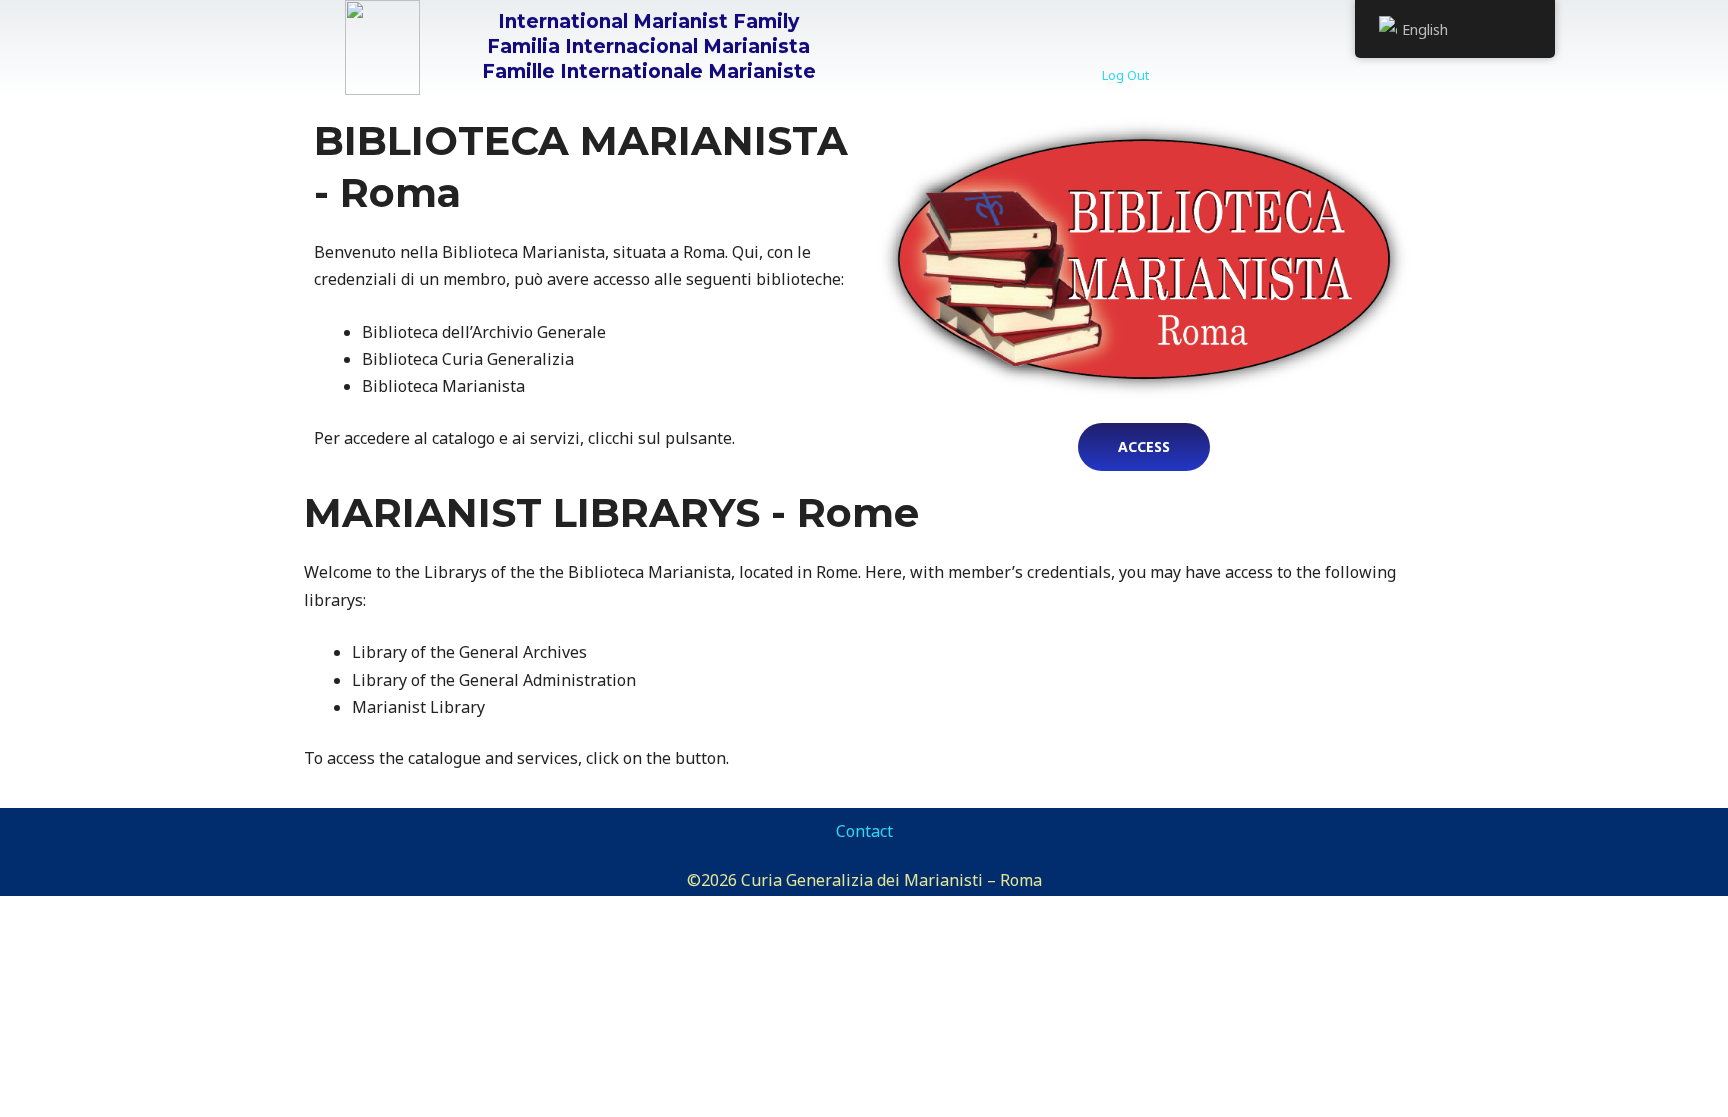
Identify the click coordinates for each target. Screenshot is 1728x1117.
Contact (864, 831)
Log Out (1125, 75)
